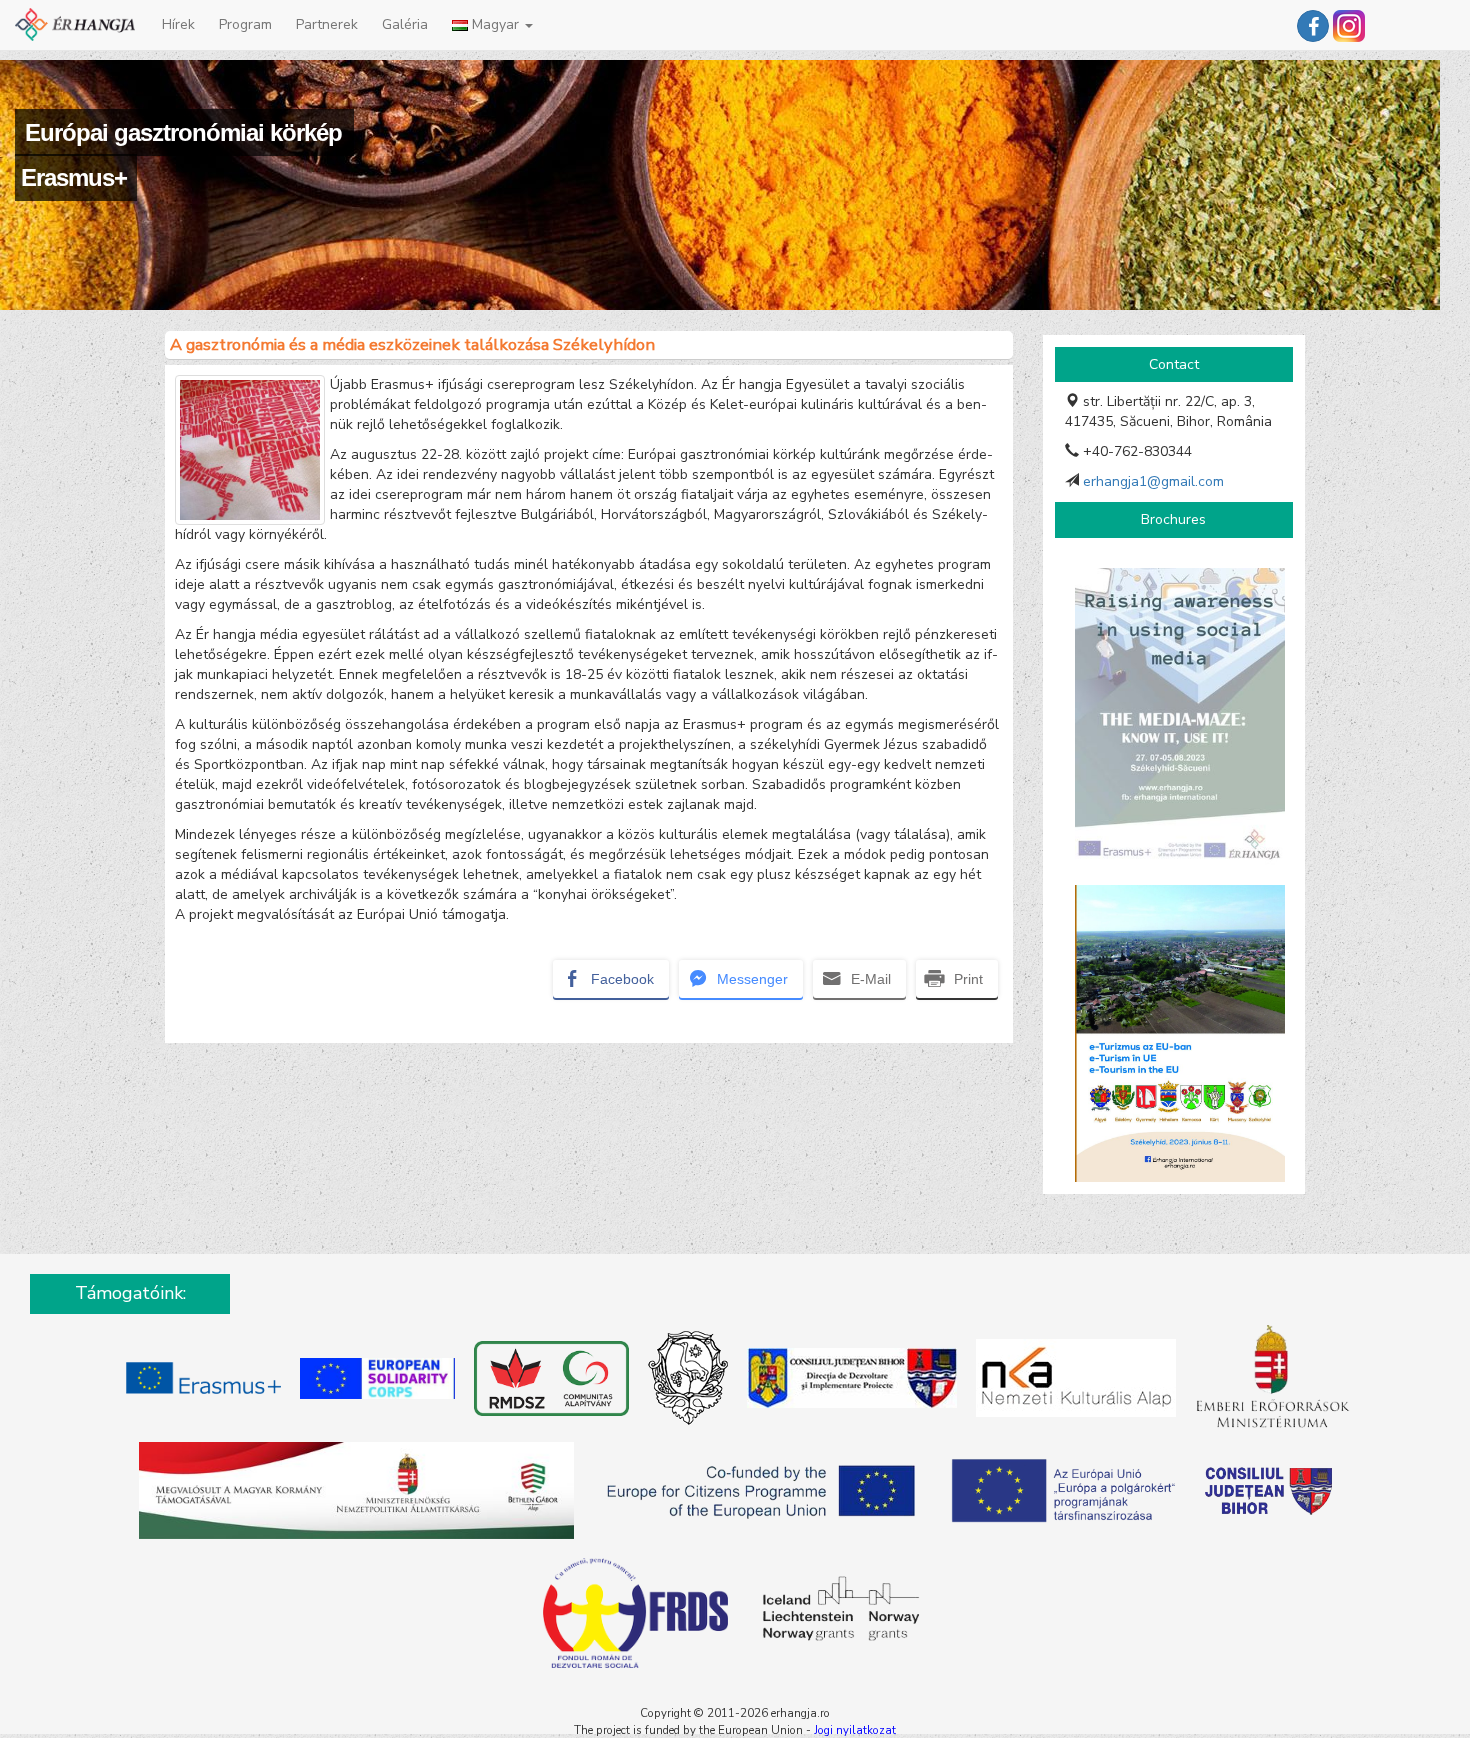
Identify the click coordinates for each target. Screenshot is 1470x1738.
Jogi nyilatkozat (855, 1730)
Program (245, 24)
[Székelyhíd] (685, 1381)
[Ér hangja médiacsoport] (1313, 26)
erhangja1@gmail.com (1153, 481)
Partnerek (327, 24)
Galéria (405, 24)
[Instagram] (1349, 24)
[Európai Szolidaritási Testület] (377, 1381)
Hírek (178, 24)
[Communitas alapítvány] (549, 1381)
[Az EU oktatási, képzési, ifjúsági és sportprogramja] (203, 1381)
